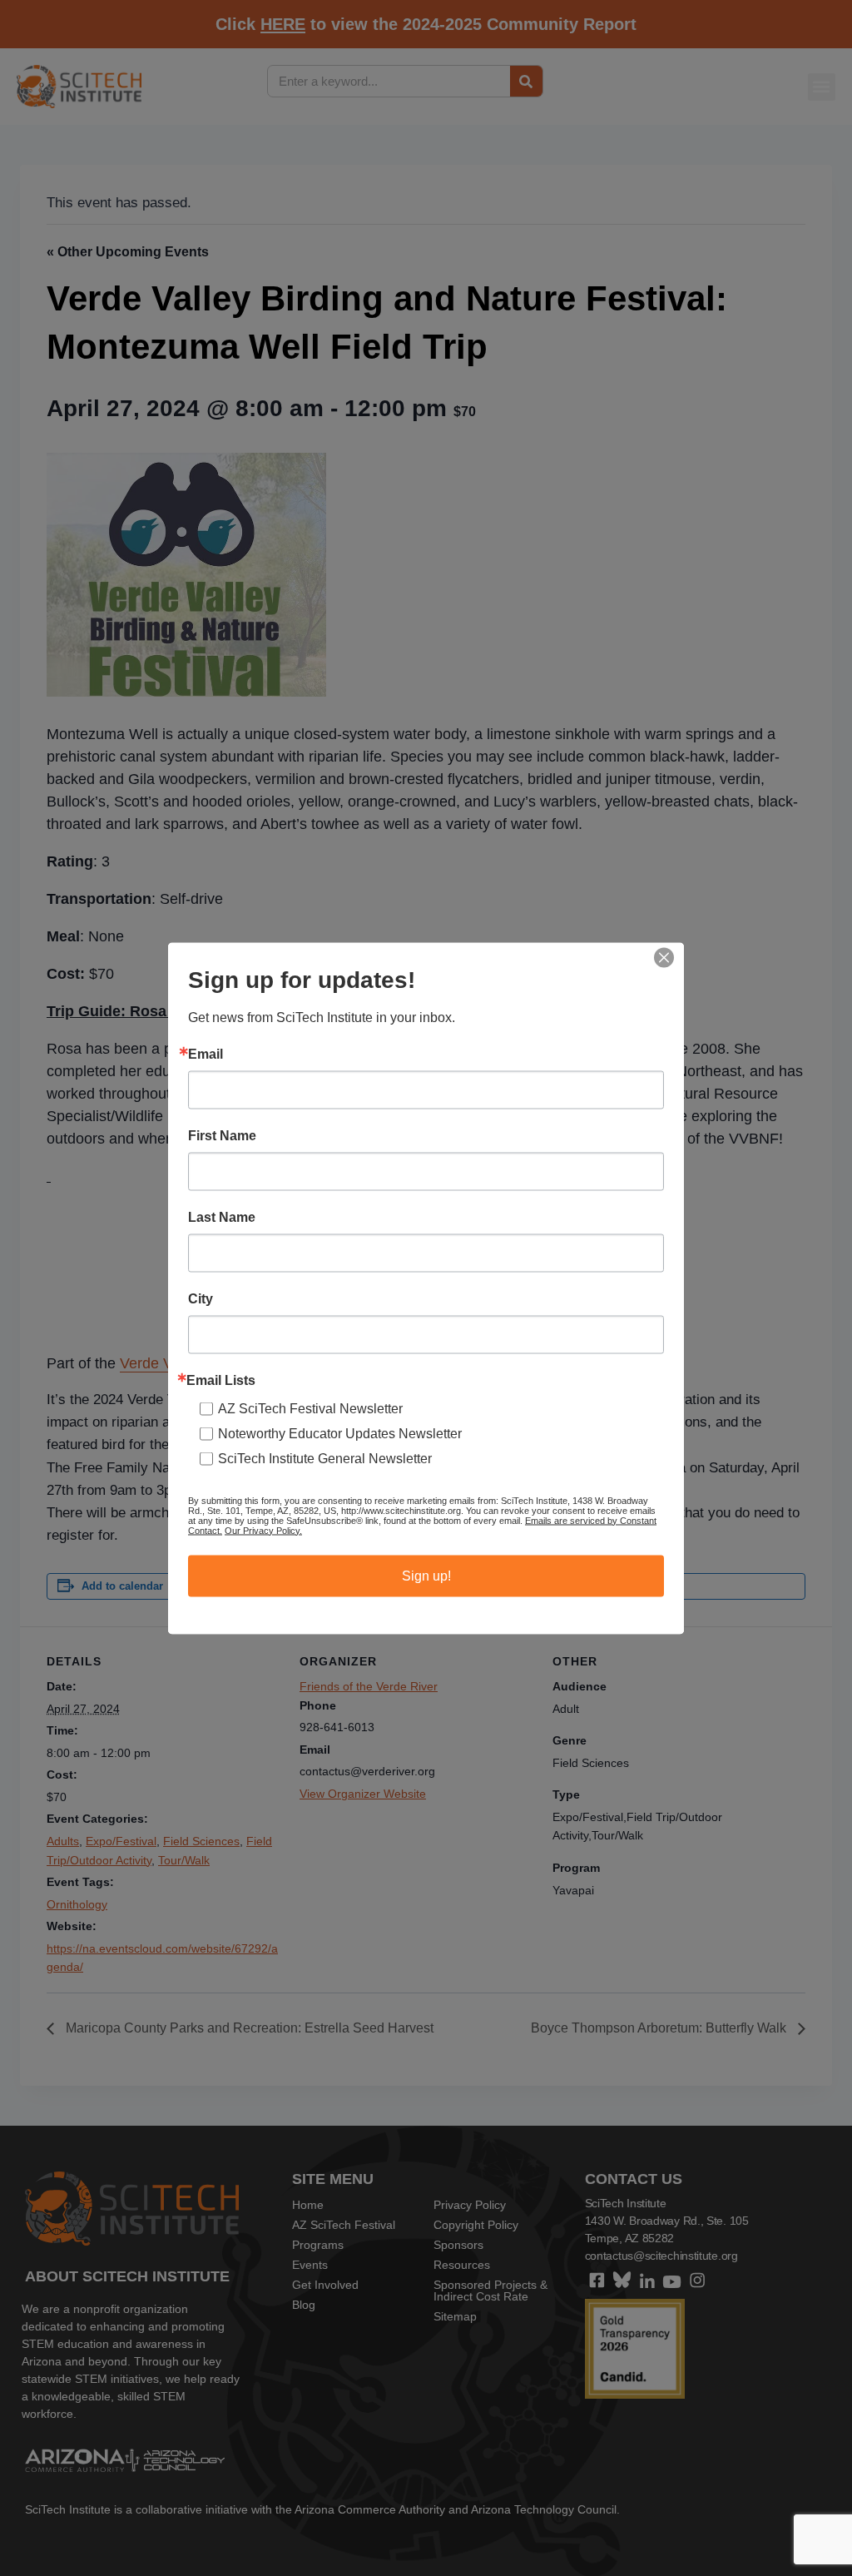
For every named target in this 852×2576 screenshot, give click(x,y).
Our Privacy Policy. (263, 1530)
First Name (222, 1135)
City (201, 1298)
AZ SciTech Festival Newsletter (310, 1408)
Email (206, 1054)
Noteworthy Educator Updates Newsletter (340, 1433)
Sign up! (426, 1575)
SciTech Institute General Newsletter (325, 1458)
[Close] (664, 957)
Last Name (222, 1217)
